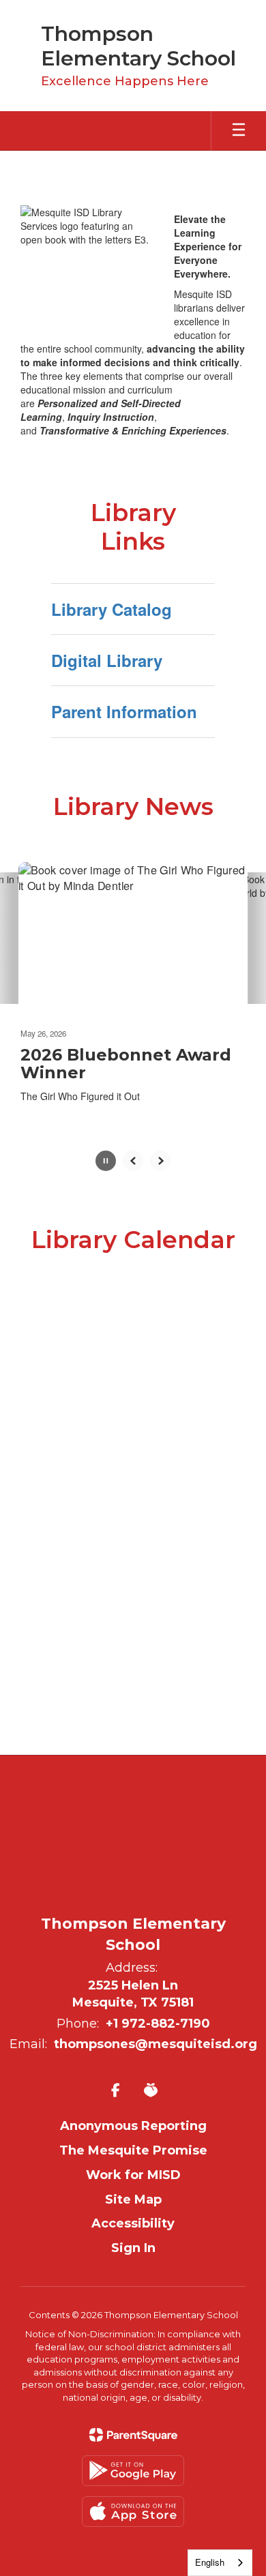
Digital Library (107, 660)
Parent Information (124, 711)
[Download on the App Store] (133, 2512)
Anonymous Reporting (133, 2126)
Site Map (133, 2200)
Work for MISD (133, 2175)
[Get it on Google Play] (133, 2471)
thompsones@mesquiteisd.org (156, 2044)
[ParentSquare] (133, 2435)
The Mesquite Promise (133, 2150)
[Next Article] (160, 1161)
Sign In (133, 2248)
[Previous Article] (133, 1161)
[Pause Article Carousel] (106, 1162)
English (210, 2562)
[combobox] (220, 2563)
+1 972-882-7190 (158, 2024)
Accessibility (133, 2223)
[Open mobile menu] (239, 131)
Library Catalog (112, 609)
